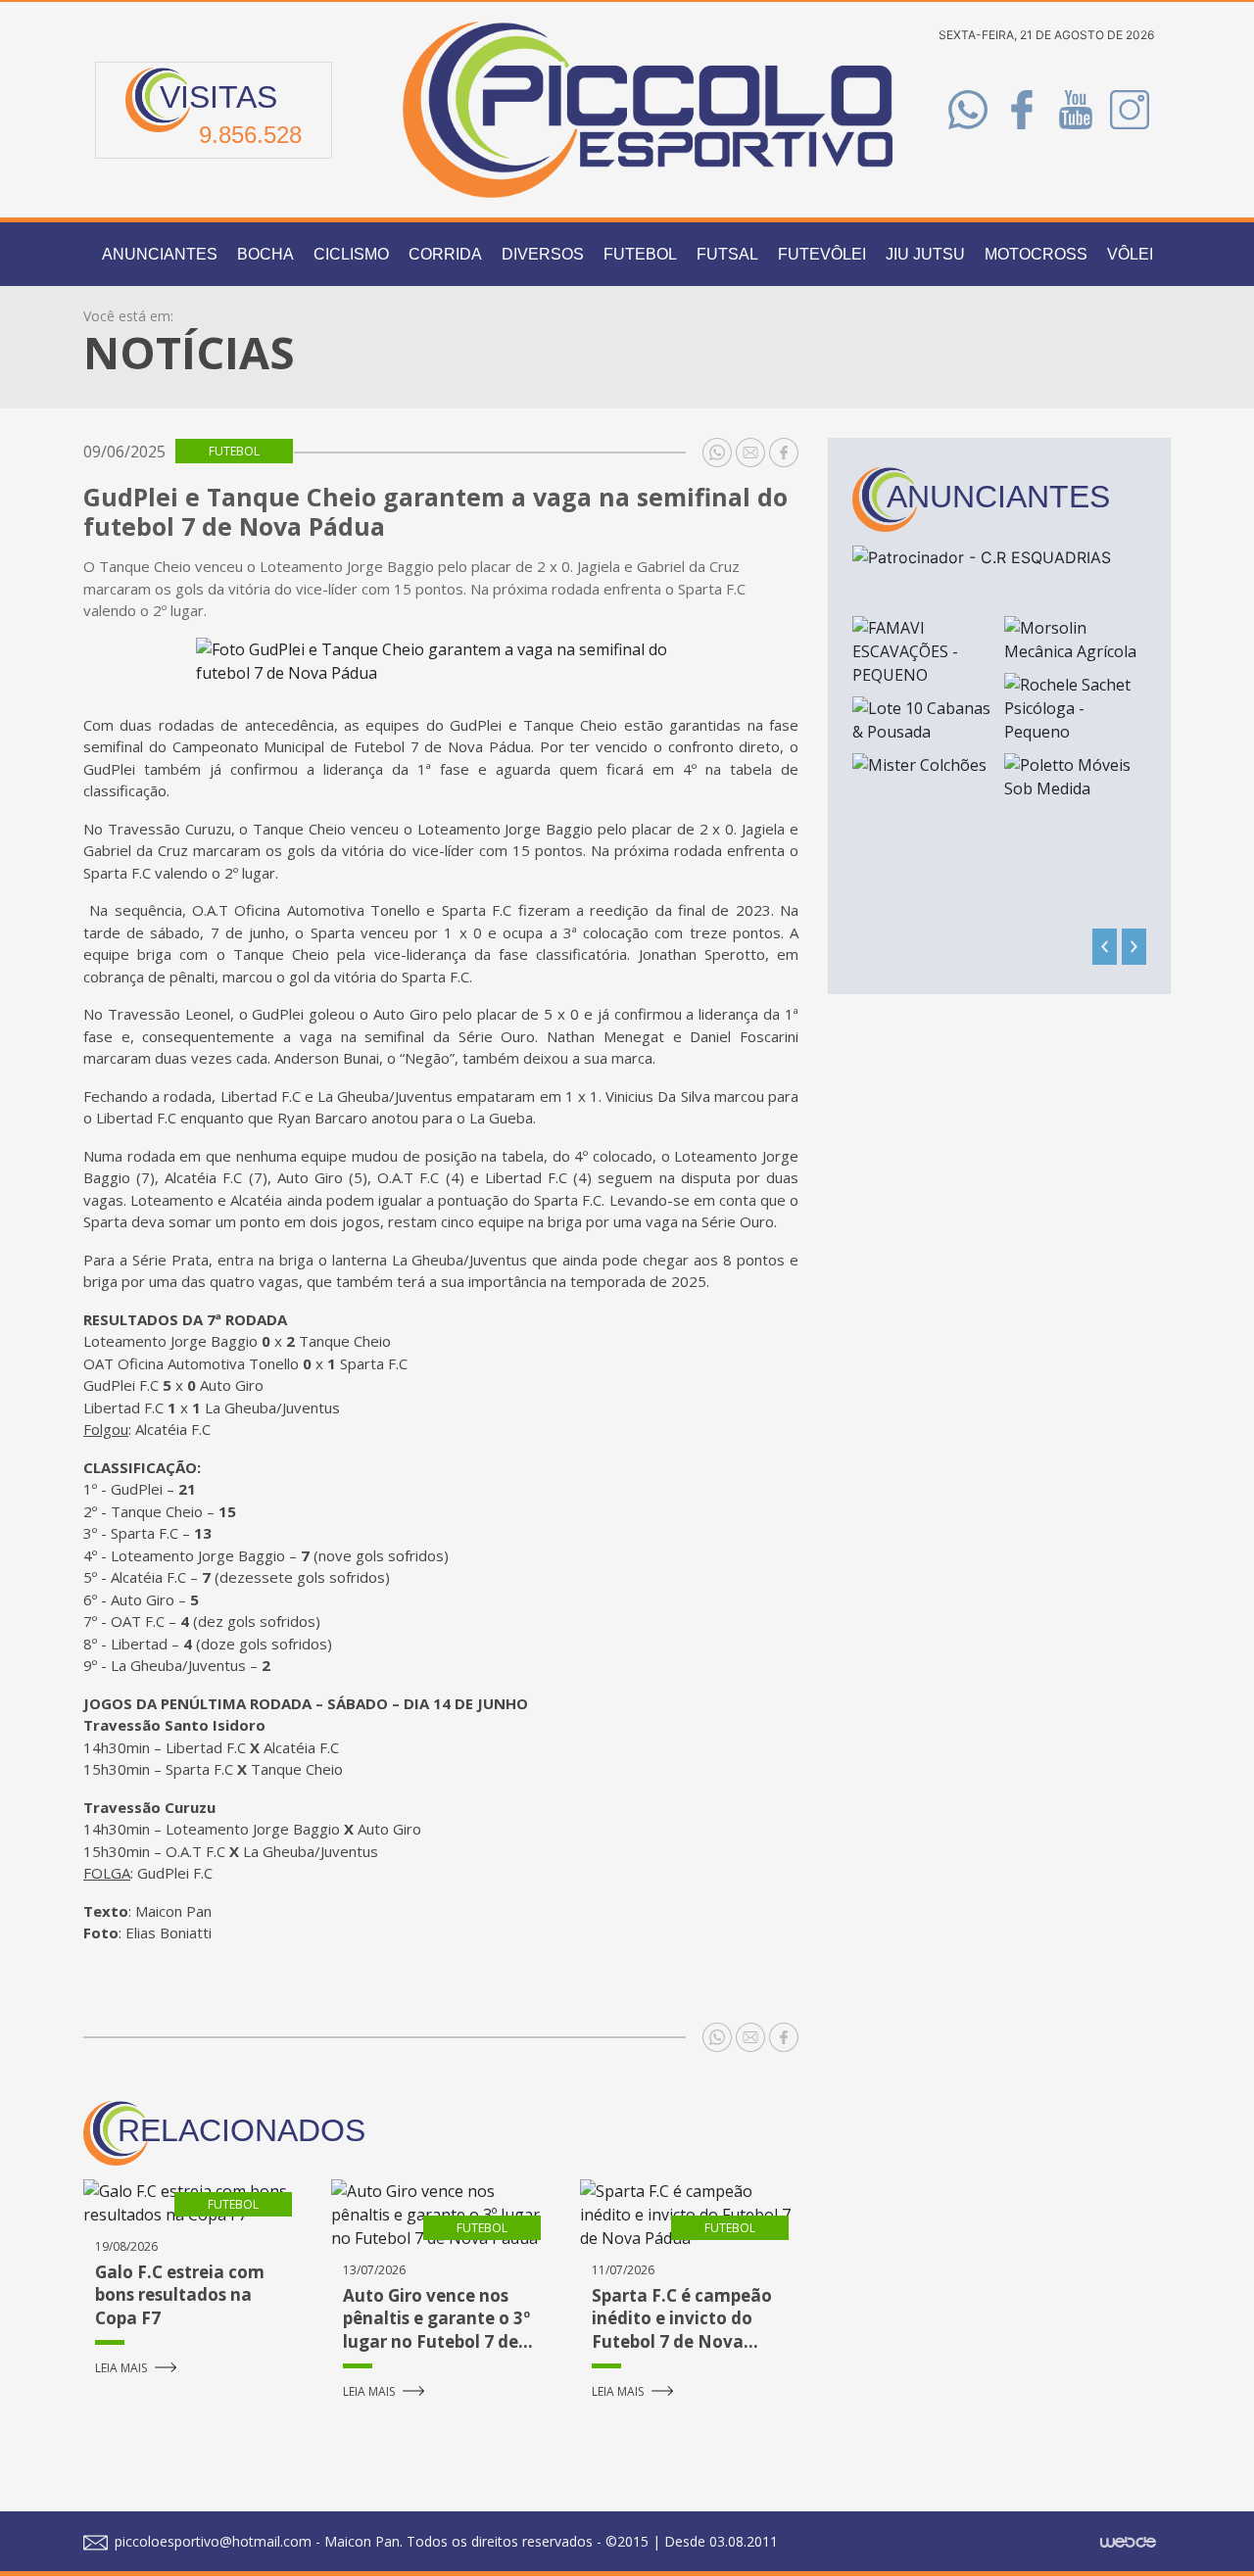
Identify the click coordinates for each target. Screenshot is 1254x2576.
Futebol (640, 254)
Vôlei (1130, 254)
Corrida (445, 254)
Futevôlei (822, 254)
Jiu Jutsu (925, 254)
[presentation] (1105, 947)
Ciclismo (351, 254)
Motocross (1036, 254)
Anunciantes (160, 254)
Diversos (543, 254)
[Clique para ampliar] (441, 661)
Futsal (727, 254)
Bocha (265, 254)
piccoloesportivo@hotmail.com (211, 2541)
